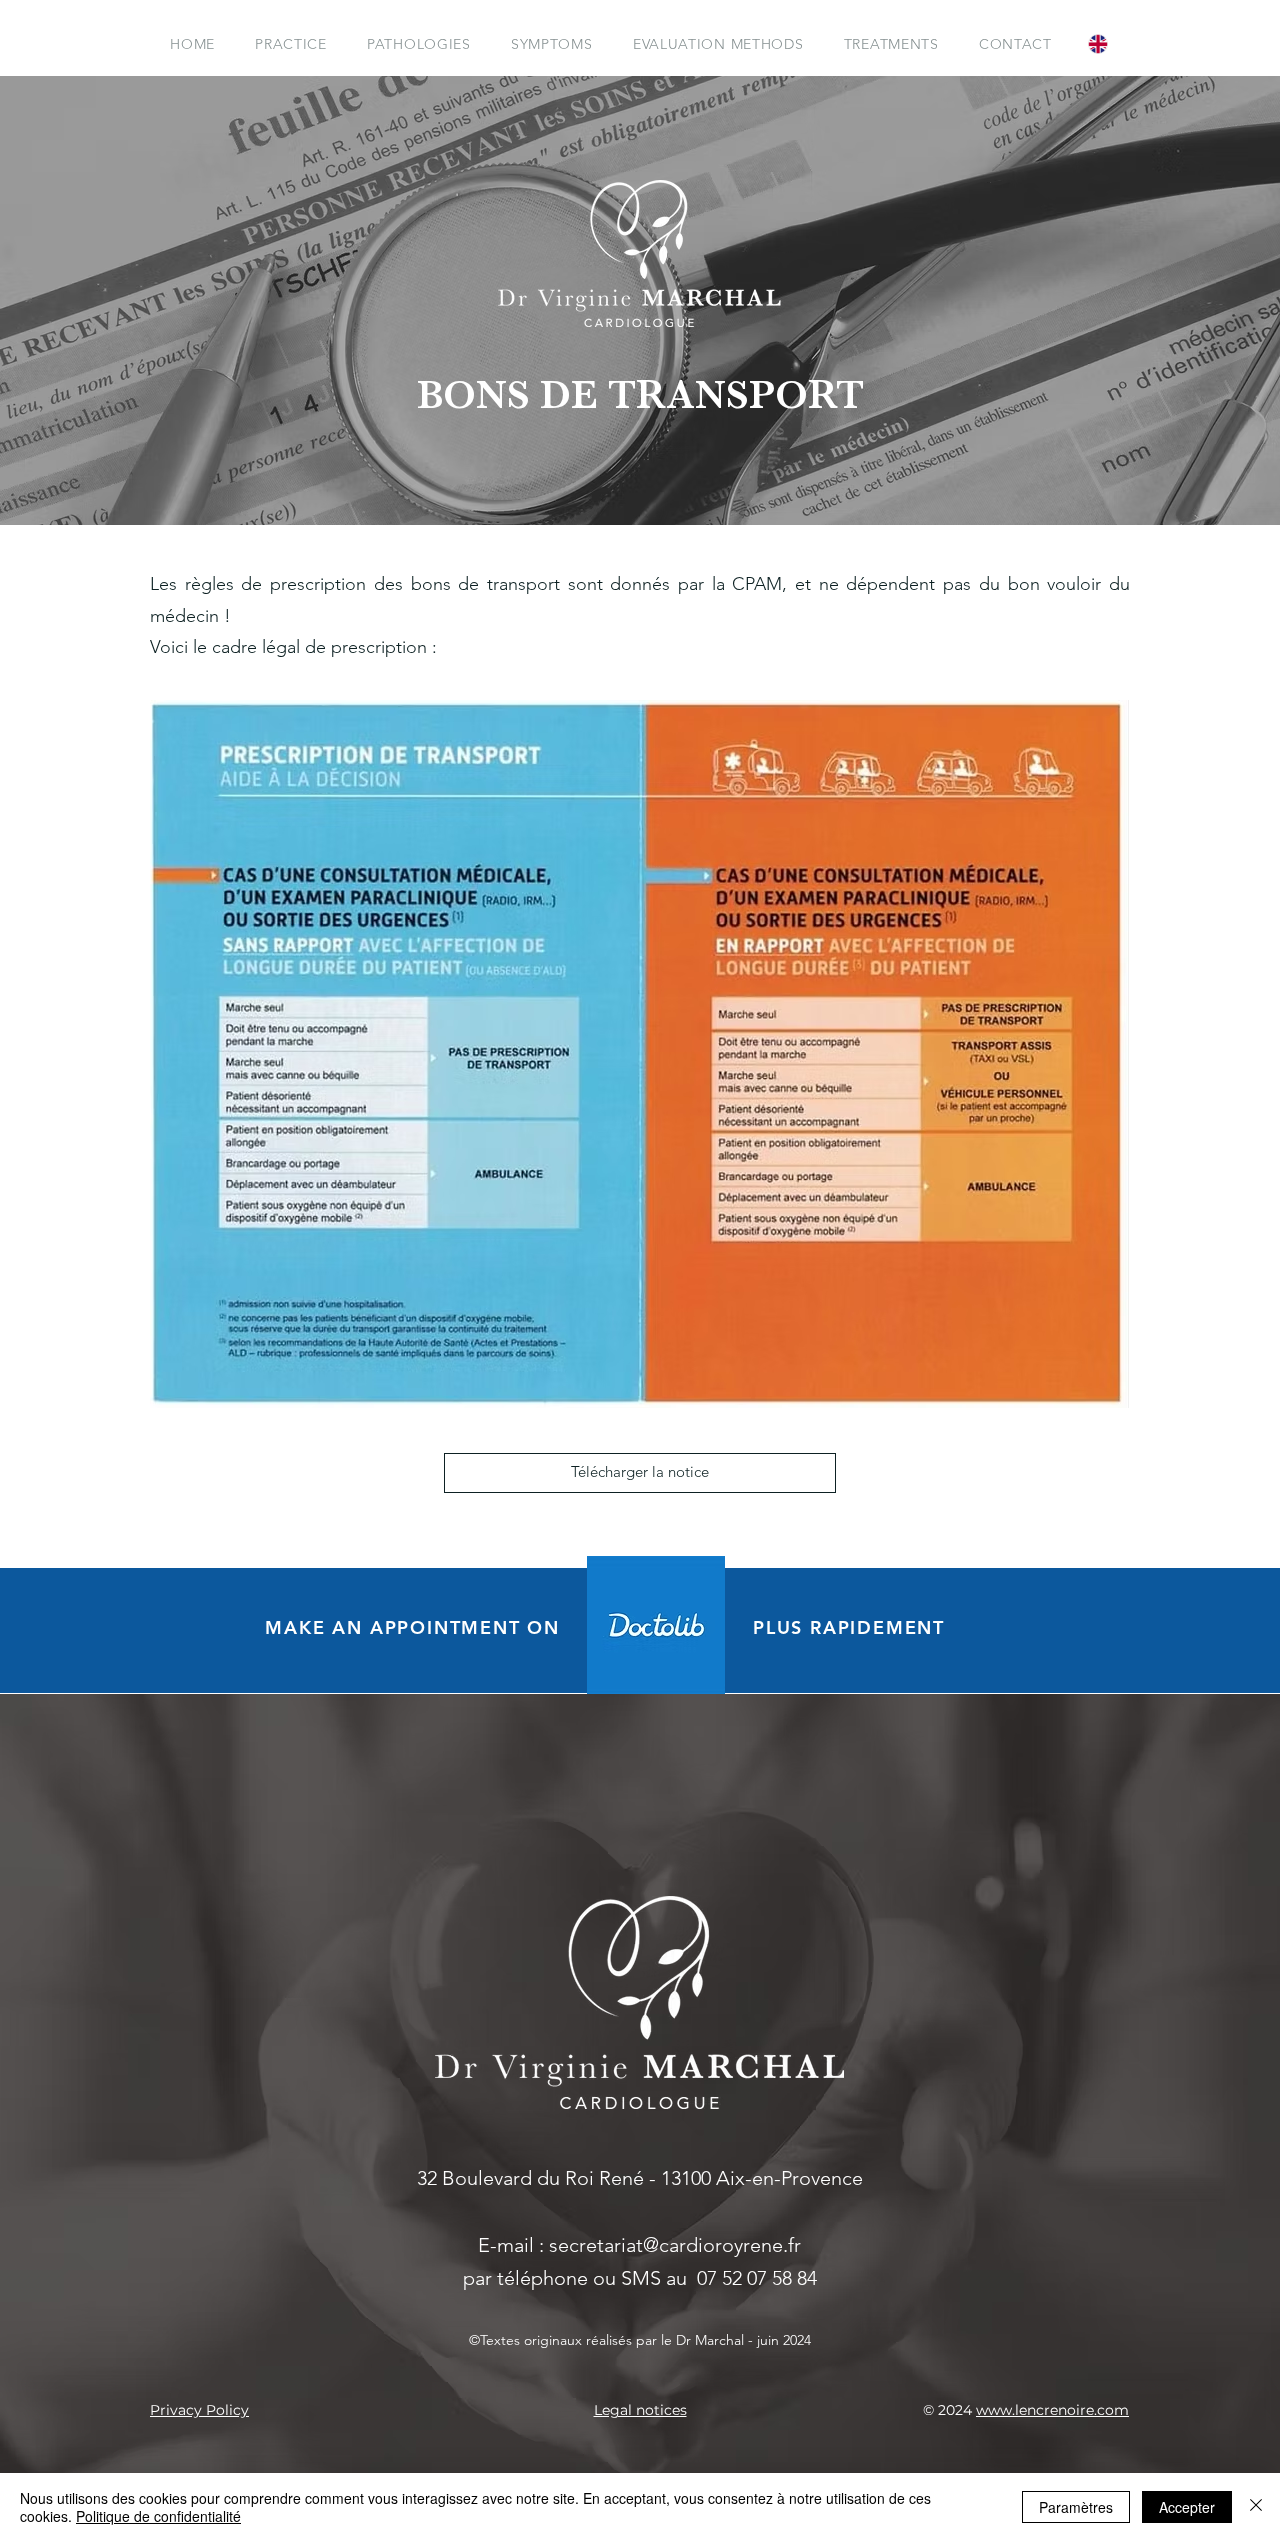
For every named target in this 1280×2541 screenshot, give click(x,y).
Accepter (1187, 2507)
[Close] (1256, 2507)
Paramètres (1076, 2507)
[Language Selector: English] (1108, 43)
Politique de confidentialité (158, 2516)
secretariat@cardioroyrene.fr (675, 2245)
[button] (419, 44)
